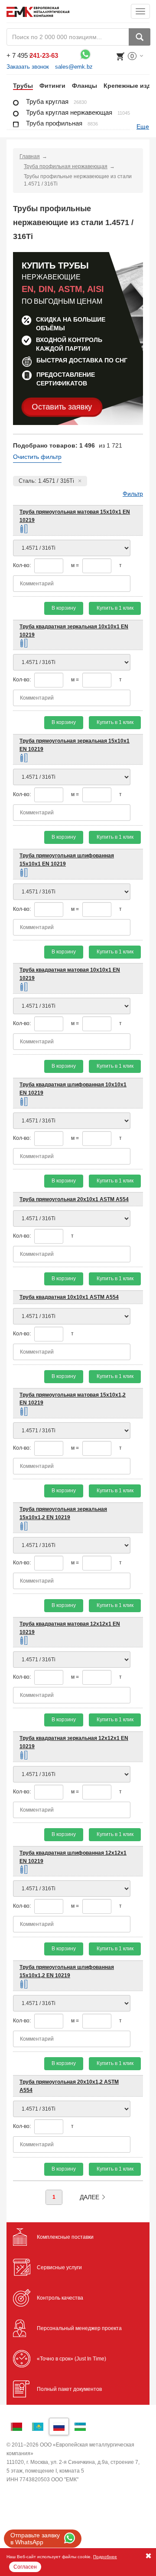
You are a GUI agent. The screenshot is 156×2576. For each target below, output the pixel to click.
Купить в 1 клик (115, 608)
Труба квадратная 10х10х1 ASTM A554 (69, 1297)
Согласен (25, 2567)
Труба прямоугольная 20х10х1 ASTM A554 (74, 1199)
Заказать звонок (28, 67)
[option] (20, 86)
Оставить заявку (62, 407)
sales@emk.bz (74, 67)
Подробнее (105, 2557)
